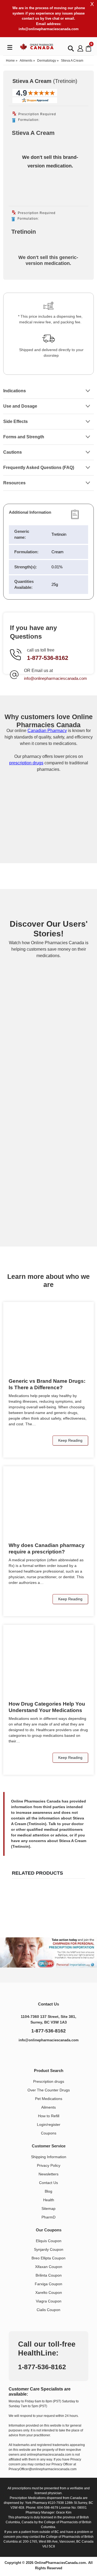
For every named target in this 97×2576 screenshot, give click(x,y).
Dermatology (47, 61)
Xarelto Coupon (49, 2292)
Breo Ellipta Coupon (48, 2258)
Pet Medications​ (49, 2099)
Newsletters (48, 2174)
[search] (71, 48)
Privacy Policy (49, 2165)
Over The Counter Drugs (49, 2090)
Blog (48, 2191)
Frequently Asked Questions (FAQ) (39, 468)
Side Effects (15, 421)
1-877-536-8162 (48, 658)
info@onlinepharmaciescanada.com (49, 29)
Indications (15, 391)
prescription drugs (26, 763)
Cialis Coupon (48, 2310)
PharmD (48, 2217)
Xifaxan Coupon (49, 2267)
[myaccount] (80, 48)
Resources (14, 483)
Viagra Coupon (49, 2301)
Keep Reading (70, 1440)
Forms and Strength (24, 437)
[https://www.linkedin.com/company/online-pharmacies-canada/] (43, 2054)
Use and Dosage (20, 406)
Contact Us (48, 2183)
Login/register (49, 2124)
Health (49, 2200)
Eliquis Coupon (49, 2241)
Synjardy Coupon (49, 2249)
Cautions (13, 452)
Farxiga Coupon (48, 2284)
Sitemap (48, 2208)
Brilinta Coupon (49, 2275)
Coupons (49, 2133)
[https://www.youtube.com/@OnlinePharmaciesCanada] (55, 2054)
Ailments (26, 61)
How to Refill (49, 2116)
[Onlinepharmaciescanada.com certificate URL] (48, 841)
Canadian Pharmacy (47, 731)
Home (10, 61)
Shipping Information (49, 2157)
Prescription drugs (49, 2081)
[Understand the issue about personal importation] (48, 1952)
